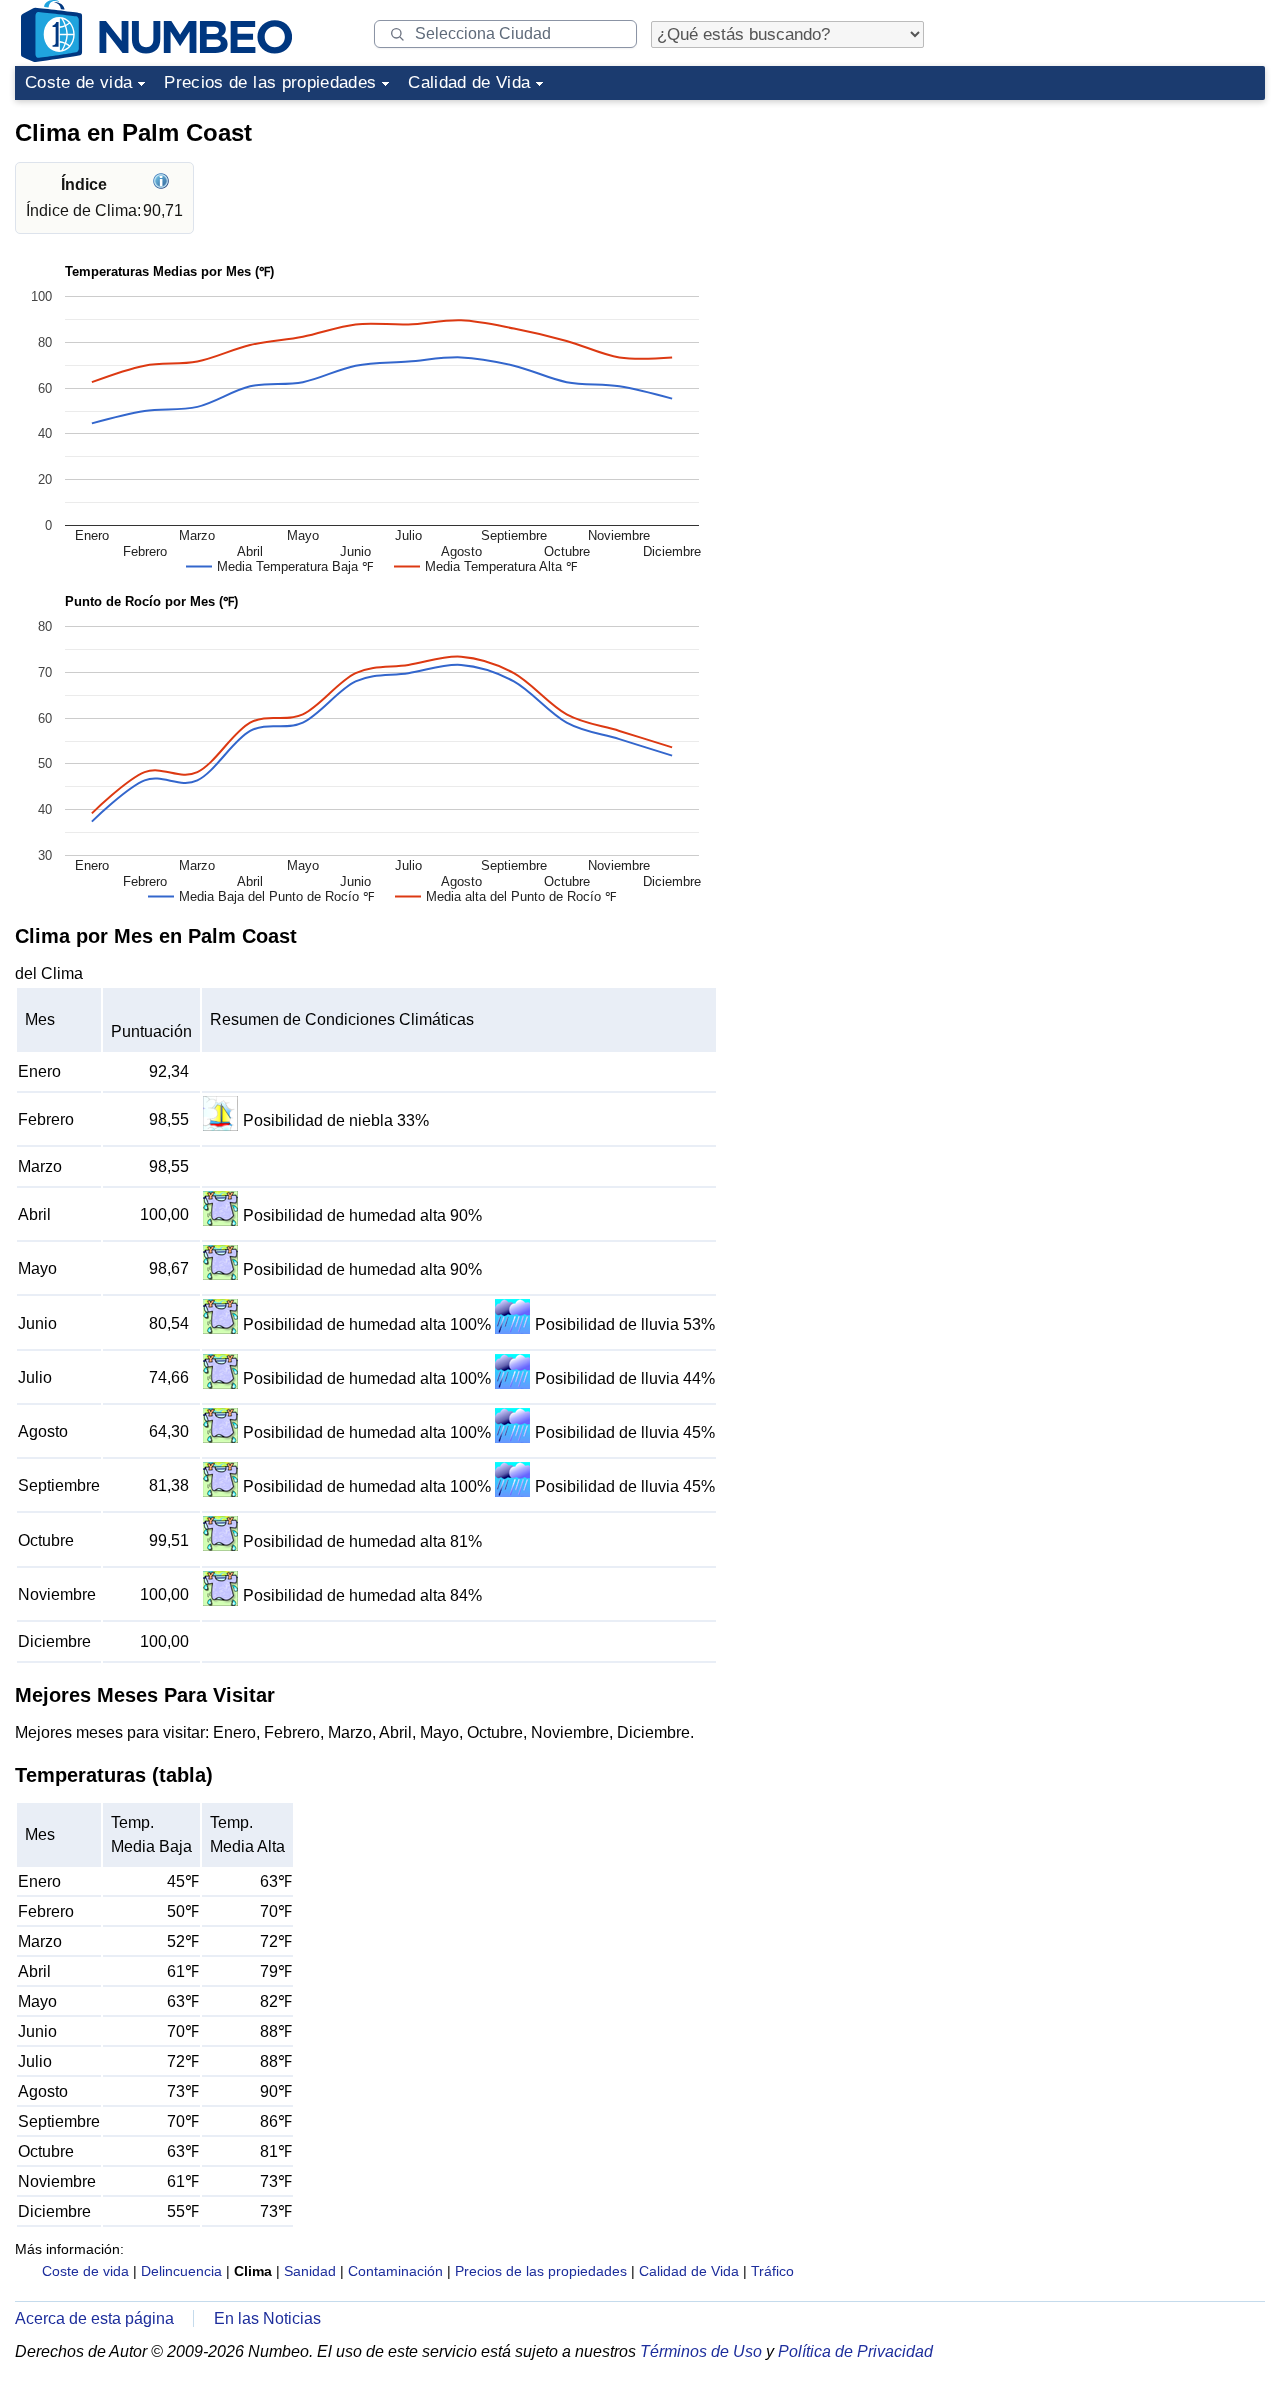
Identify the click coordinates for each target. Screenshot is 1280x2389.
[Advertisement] (1115, 234)
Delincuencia (181, 2271)
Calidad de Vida (469, 82)
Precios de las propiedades (270, 82)
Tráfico (772, 2271)
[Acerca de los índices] (163, 184)
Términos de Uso (701, 2351)
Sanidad (310, 2271)
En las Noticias (267, 2318)
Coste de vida (78, 82)
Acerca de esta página (94, 2318)
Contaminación (395, 2271)
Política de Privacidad (855, 2351)
